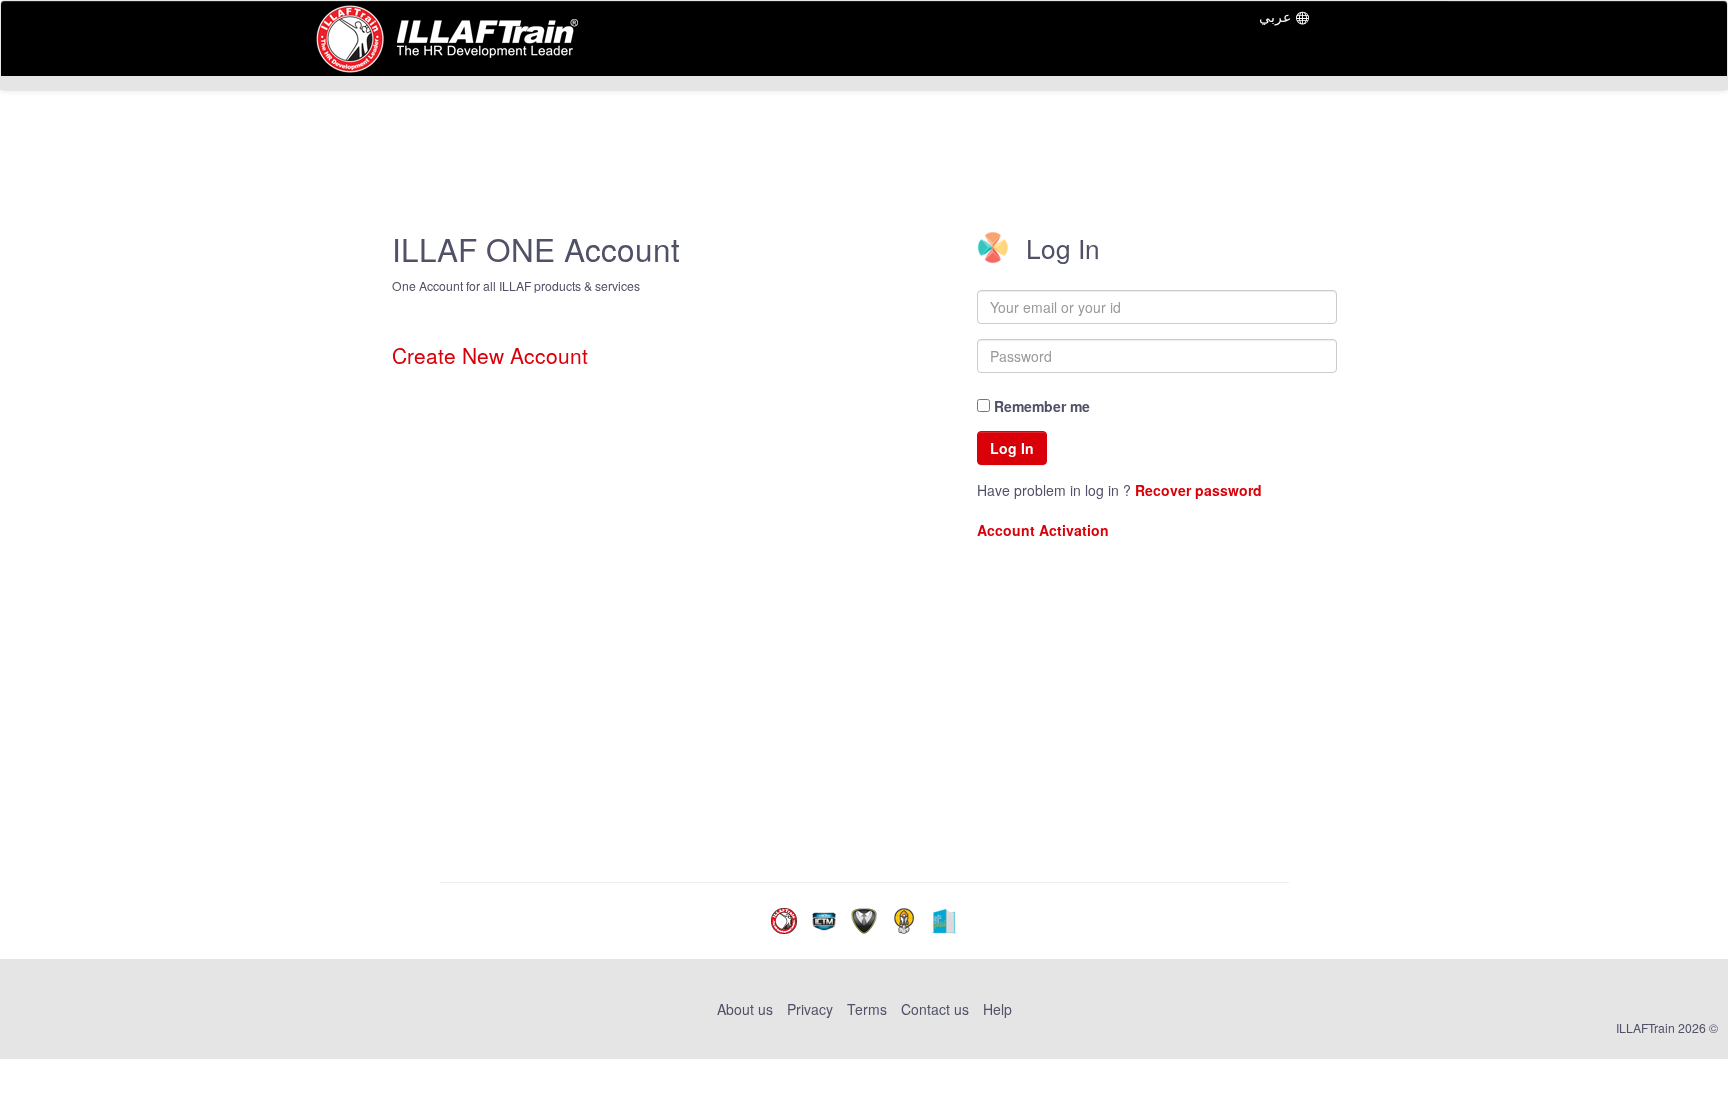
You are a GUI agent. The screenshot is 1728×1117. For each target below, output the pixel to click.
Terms (867, 1009)
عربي (1275, 16)
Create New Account (490, 355)
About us (747, 1009)
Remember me (1040, 406)
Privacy (810, 1009)
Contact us (935, 1009)
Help (997, 1009)
